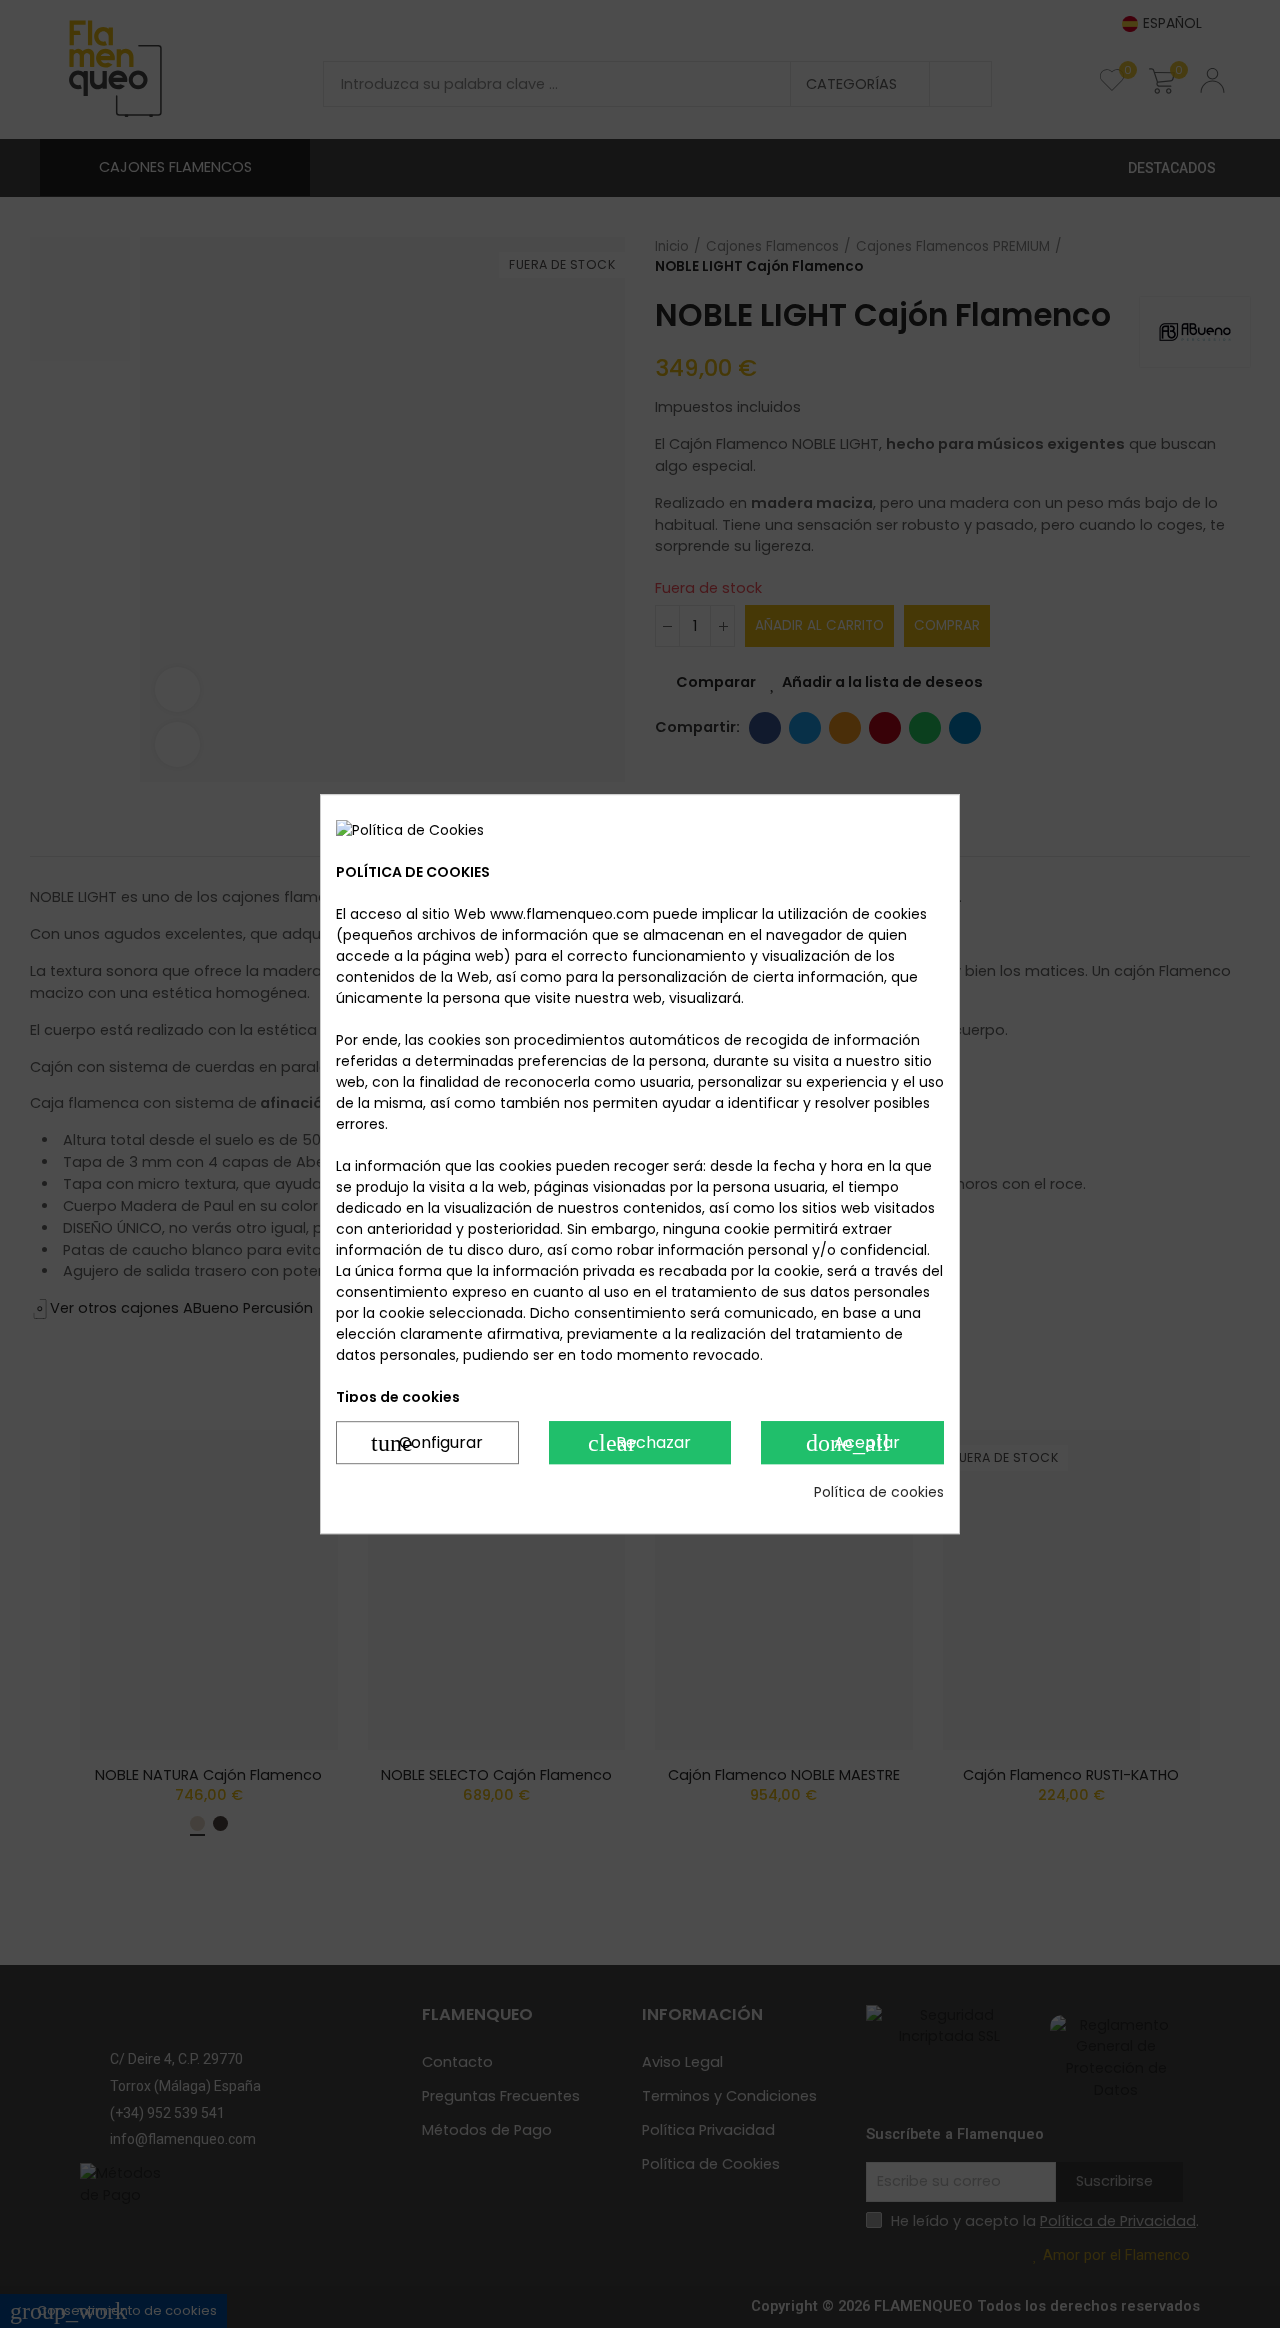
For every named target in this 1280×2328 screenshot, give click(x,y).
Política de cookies (879, 1492)
